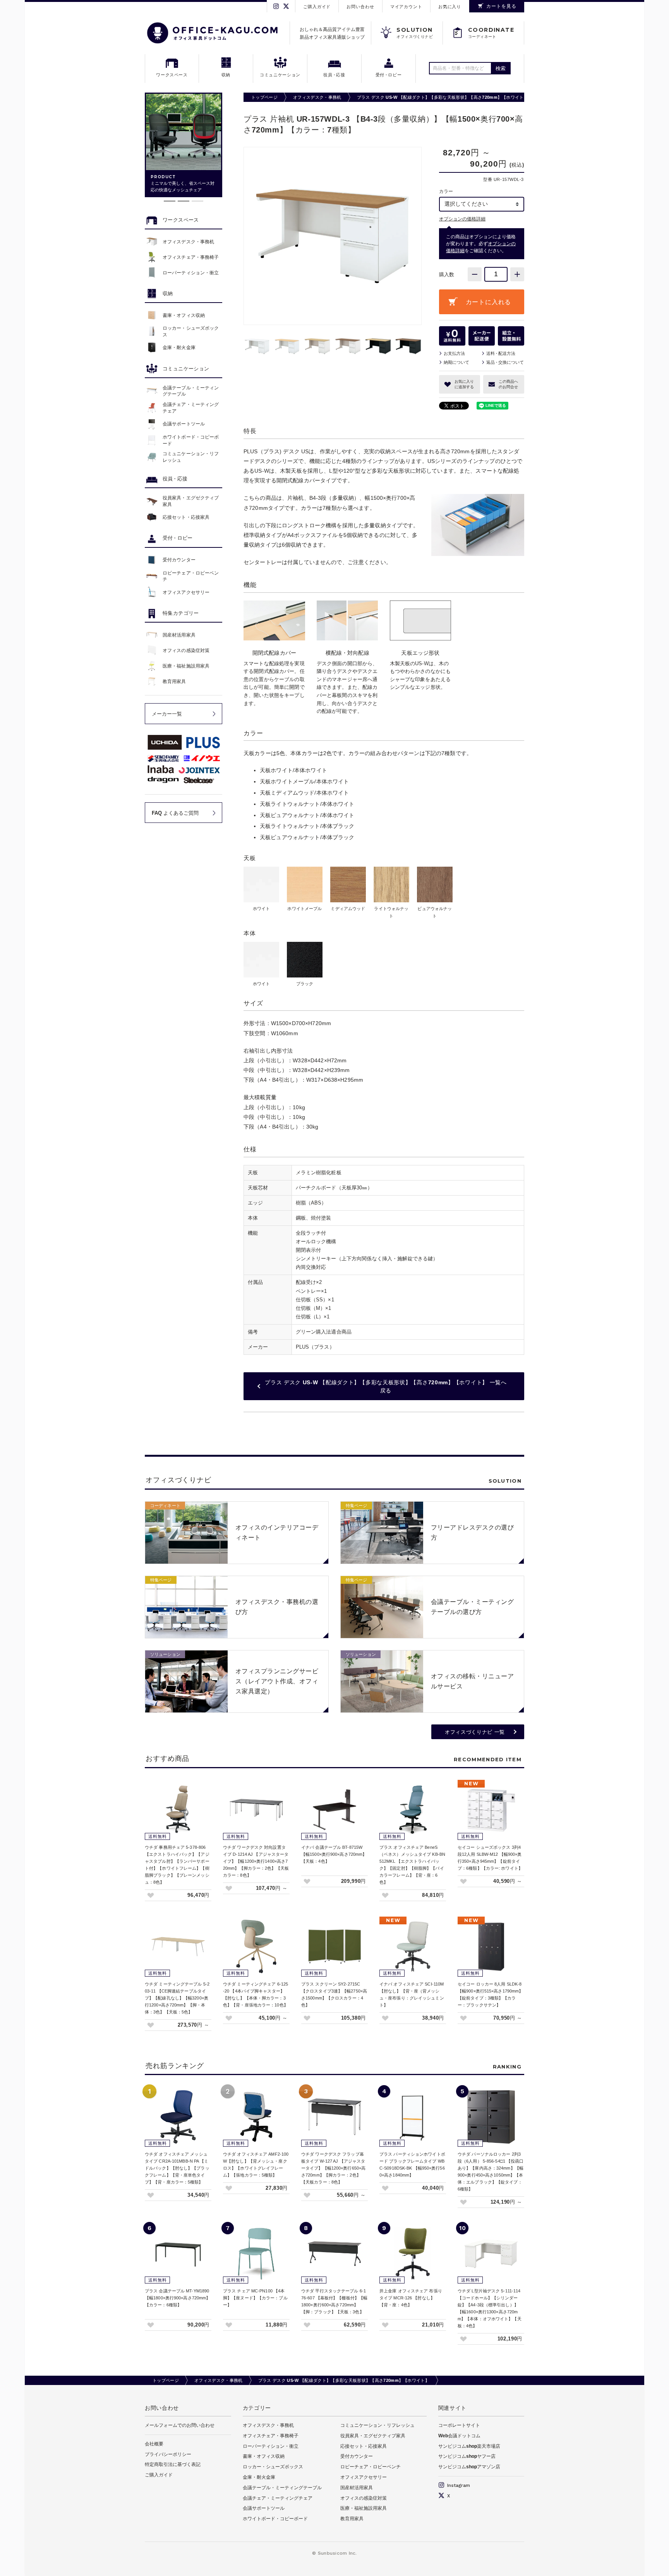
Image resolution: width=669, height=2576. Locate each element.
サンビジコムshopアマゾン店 (469, 2467)
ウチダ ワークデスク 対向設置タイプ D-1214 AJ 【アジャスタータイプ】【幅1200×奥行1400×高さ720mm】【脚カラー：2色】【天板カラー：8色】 (256, 1861)
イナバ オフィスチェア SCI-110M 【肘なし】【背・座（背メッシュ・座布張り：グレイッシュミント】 (412, 1994)
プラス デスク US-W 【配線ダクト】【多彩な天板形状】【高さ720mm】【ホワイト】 (443, 97)
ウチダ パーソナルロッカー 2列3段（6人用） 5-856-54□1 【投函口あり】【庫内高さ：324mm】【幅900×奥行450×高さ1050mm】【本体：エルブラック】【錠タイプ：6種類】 (491, 2172)
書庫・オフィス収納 (264, 2456)
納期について (456, 362)
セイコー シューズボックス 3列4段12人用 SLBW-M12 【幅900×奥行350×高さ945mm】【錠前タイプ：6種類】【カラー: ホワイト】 (490, 1858)
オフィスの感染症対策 (364, 2498)
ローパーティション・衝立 (271, 2446)
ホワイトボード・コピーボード (275, 2519)
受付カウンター (357, 2456)
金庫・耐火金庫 (259, 2477)
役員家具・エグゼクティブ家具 (373, 2436)
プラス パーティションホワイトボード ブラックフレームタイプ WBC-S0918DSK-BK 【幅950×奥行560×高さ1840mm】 (412, 2165)
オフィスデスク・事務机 (317, 97)
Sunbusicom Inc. (337, 2553)
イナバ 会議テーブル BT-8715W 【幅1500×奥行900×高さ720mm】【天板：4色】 (334, 1854)
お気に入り (450, 7)
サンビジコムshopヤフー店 (467, 2456)
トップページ (264, 97)
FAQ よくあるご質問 (175, 813)
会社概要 (154, 2444)
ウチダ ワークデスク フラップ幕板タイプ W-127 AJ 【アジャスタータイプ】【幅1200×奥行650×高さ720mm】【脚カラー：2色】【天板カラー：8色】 (333, 2168)
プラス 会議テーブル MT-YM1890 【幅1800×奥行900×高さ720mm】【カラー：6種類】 (178, 2298)
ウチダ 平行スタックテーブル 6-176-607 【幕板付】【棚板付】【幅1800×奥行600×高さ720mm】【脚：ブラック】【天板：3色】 (334, 2301)
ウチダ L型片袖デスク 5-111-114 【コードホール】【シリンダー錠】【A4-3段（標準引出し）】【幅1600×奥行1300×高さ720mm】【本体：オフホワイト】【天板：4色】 (490, 2308)
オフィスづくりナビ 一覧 (475, 1732)
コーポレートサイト (459, 2425)
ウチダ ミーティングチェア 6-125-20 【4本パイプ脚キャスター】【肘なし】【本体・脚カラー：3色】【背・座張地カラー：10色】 (256, 1994)
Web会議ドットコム (459, 2436)
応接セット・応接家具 (364, 2446)
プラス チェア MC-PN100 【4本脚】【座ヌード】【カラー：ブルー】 (255, 2298)
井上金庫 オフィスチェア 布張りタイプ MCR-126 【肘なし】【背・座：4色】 (411, 2298)
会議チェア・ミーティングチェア (278, 2498)
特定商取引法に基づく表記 (173, 2464)
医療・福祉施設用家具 (364, 2508)
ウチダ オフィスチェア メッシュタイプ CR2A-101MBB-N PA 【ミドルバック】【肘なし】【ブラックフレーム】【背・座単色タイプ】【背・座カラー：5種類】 (177, 2168)
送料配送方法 (501, 353)
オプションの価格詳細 (462, 219)
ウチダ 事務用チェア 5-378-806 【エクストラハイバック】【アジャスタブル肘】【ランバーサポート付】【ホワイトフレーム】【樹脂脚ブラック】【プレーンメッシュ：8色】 (177, 1865)
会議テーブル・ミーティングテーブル (282, 2488)
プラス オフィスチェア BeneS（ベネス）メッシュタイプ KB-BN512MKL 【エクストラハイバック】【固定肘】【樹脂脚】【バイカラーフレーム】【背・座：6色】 (412, 1865)
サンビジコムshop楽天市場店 (469, 2446)
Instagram (458, 2485)
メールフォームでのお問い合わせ (180, 2425)
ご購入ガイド (317, 7)
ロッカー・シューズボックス (273, 2467)
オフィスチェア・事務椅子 (271, 2436)
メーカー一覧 (167, 714)
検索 (501, 68)
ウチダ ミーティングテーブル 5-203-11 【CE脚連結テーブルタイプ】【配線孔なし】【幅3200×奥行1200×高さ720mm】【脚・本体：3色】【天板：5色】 (177, 1998)
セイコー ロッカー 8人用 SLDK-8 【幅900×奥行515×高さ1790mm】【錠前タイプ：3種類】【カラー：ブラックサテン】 (490, 1994)
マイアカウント (406, 7)
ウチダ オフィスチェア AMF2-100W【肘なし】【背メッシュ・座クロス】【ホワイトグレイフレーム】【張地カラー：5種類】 (256, 2165)
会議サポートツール (264, 2508)
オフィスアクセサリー (364, 2477)
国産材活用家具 (357, 2488)
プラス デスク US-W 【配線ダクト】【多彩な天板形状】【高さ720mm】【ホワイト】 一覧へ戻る (386, 1386)
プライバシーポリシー (168, 2454)
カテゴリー (257, 2408)
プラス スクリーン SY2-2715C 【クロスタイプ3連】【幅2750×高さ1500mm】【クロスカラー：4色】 (334, 1994)
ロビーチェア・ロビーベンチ (371, 2467)
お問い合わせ (360, 7)
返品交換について (505, 362)
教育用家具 (352, 2519)
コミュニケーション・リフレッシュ (377, 2425)
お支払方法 (454, 353)
